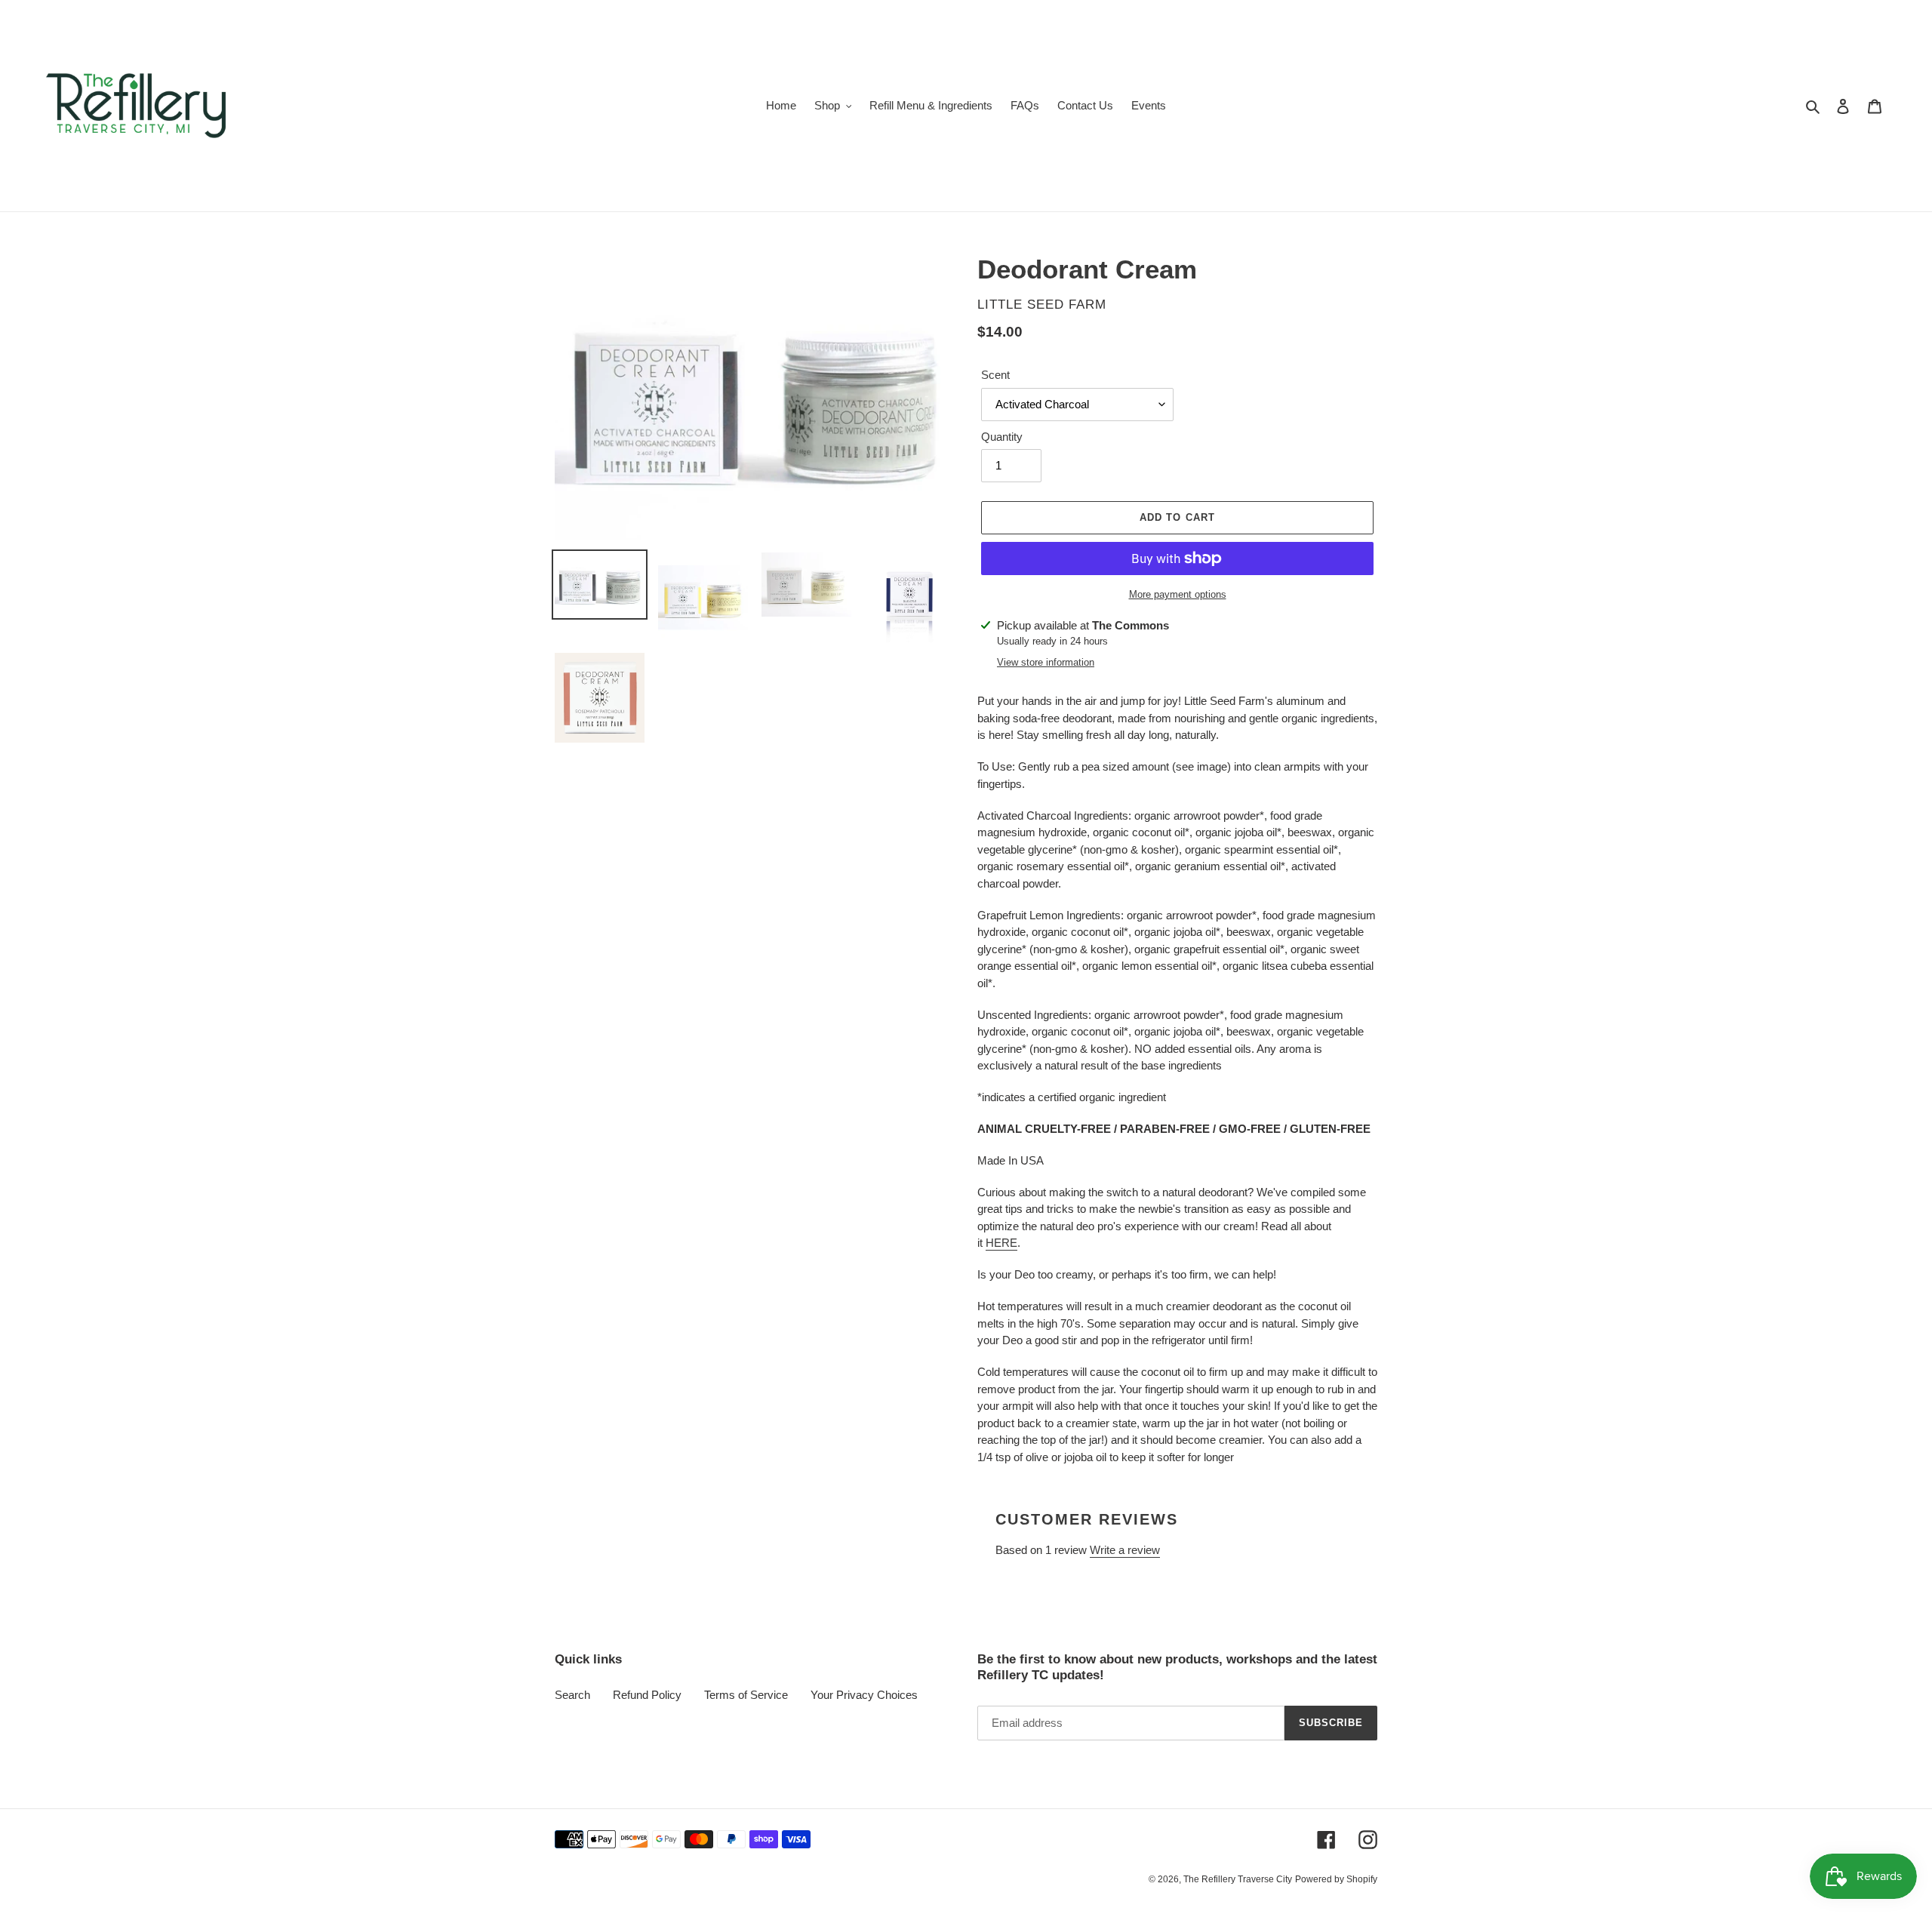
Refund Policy (647, 1695)
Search (572, 1695)
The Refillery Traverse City (1238, 1879)
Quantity (1002, 437)
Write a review (1125, 1550)
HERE (1001, 1243)
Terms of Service (746, 1695)
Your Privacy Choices (864, 1695)
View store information (1046, 662)
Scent (995, 375)
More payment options (1178, 594)
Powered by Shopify (1336, 1879)
